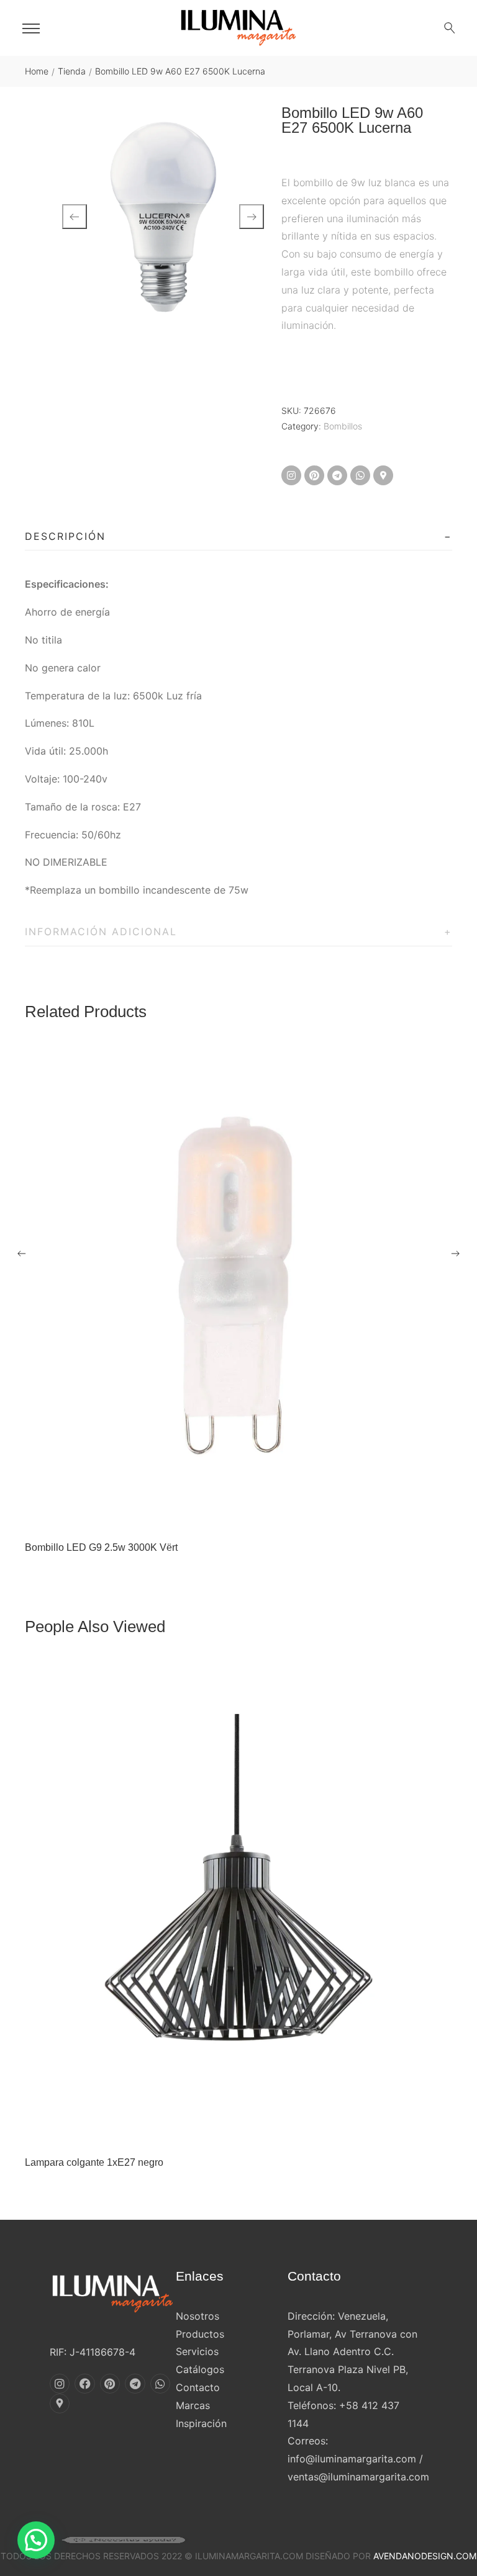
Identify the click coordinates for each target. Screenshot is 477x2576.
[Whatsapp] (360, 475)
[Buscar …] (450, 28)
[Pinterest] (314, 475)
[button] (36, 2540)
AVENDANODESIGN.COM (425, 2556)
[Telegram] (337, 475)
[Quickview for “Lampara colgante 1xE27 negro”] (238, 1903)
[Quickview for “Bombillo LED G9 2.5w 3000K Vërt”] (238, 1288)
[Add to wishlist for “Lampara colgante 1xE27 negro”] (225, 2130)
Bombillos (343, 426)
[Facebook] (84, 2384)
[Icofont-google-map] (383, 475)
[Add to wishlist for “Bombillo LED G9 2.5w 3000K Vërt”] (225, 1515)
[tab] (238, 537)
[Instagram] (291, 475)
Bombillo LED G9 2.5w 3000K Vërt (101, 1547)
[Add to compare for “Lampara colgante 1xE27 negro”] (252, 2130)
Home (37, 71)
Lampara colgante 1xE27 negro (94, 2162)
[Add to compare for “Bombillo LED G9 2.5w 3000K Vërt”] (252, 1515)
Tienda (72, 71)
